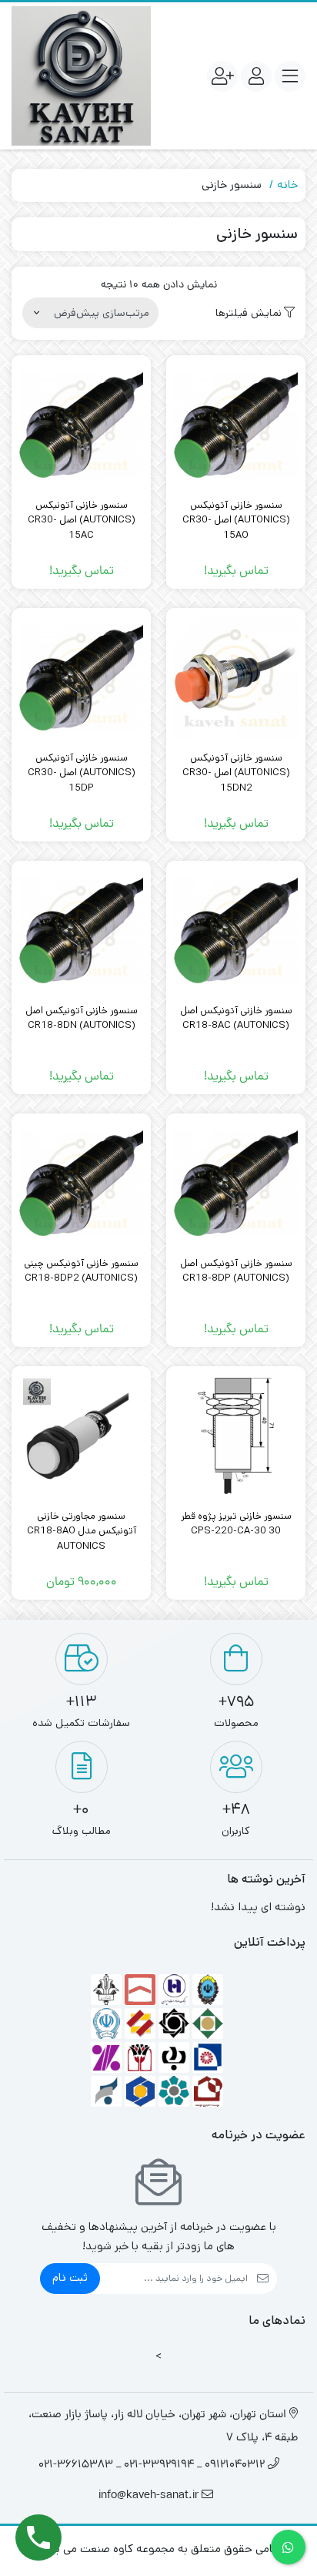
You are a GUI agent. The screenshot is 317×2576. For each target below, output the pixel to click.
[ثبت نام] (222, 76)
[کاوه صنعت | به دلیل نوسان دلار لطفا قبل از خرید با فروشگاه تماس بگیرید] (81, 76)
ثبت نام (70, 2277)
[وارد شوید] (256, 76)
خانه (287, 185)
